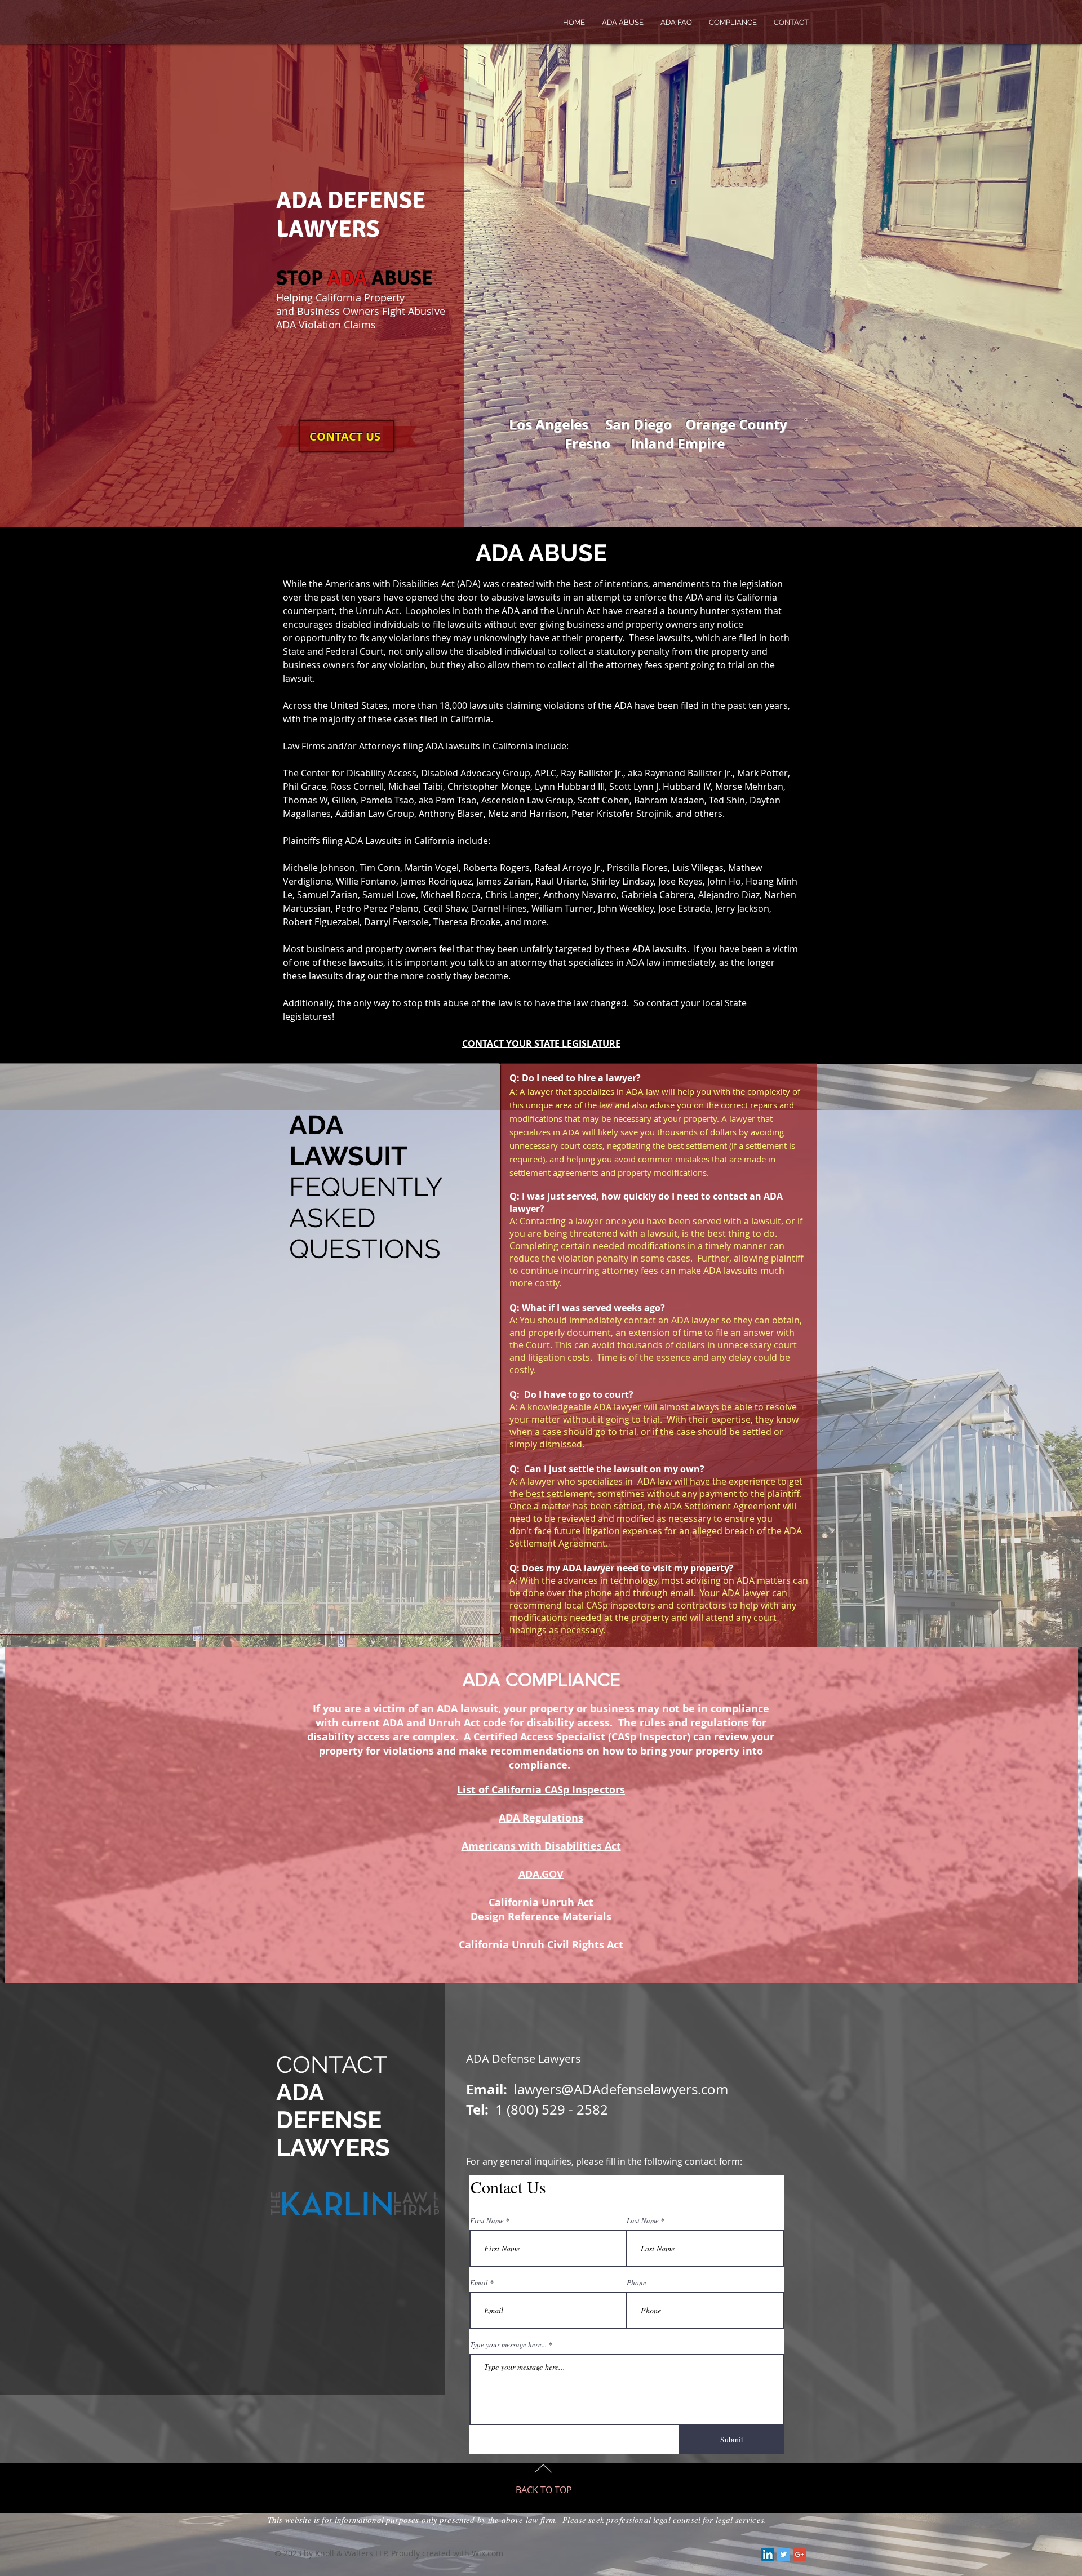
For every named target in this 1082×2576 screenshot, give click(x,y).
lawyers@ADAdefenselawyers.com (621, 2089)
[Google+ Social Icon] (799, 2554)
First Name (487, 2221)
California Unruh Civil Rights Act (541, 1945)
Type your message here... (508, 2345)
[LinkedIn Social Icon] (768, 2554)
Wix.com (487, 2553)
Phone (637, 2283)
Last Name (643, 2221)
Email (479, 2283)
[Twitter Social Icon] (784, 2554)
